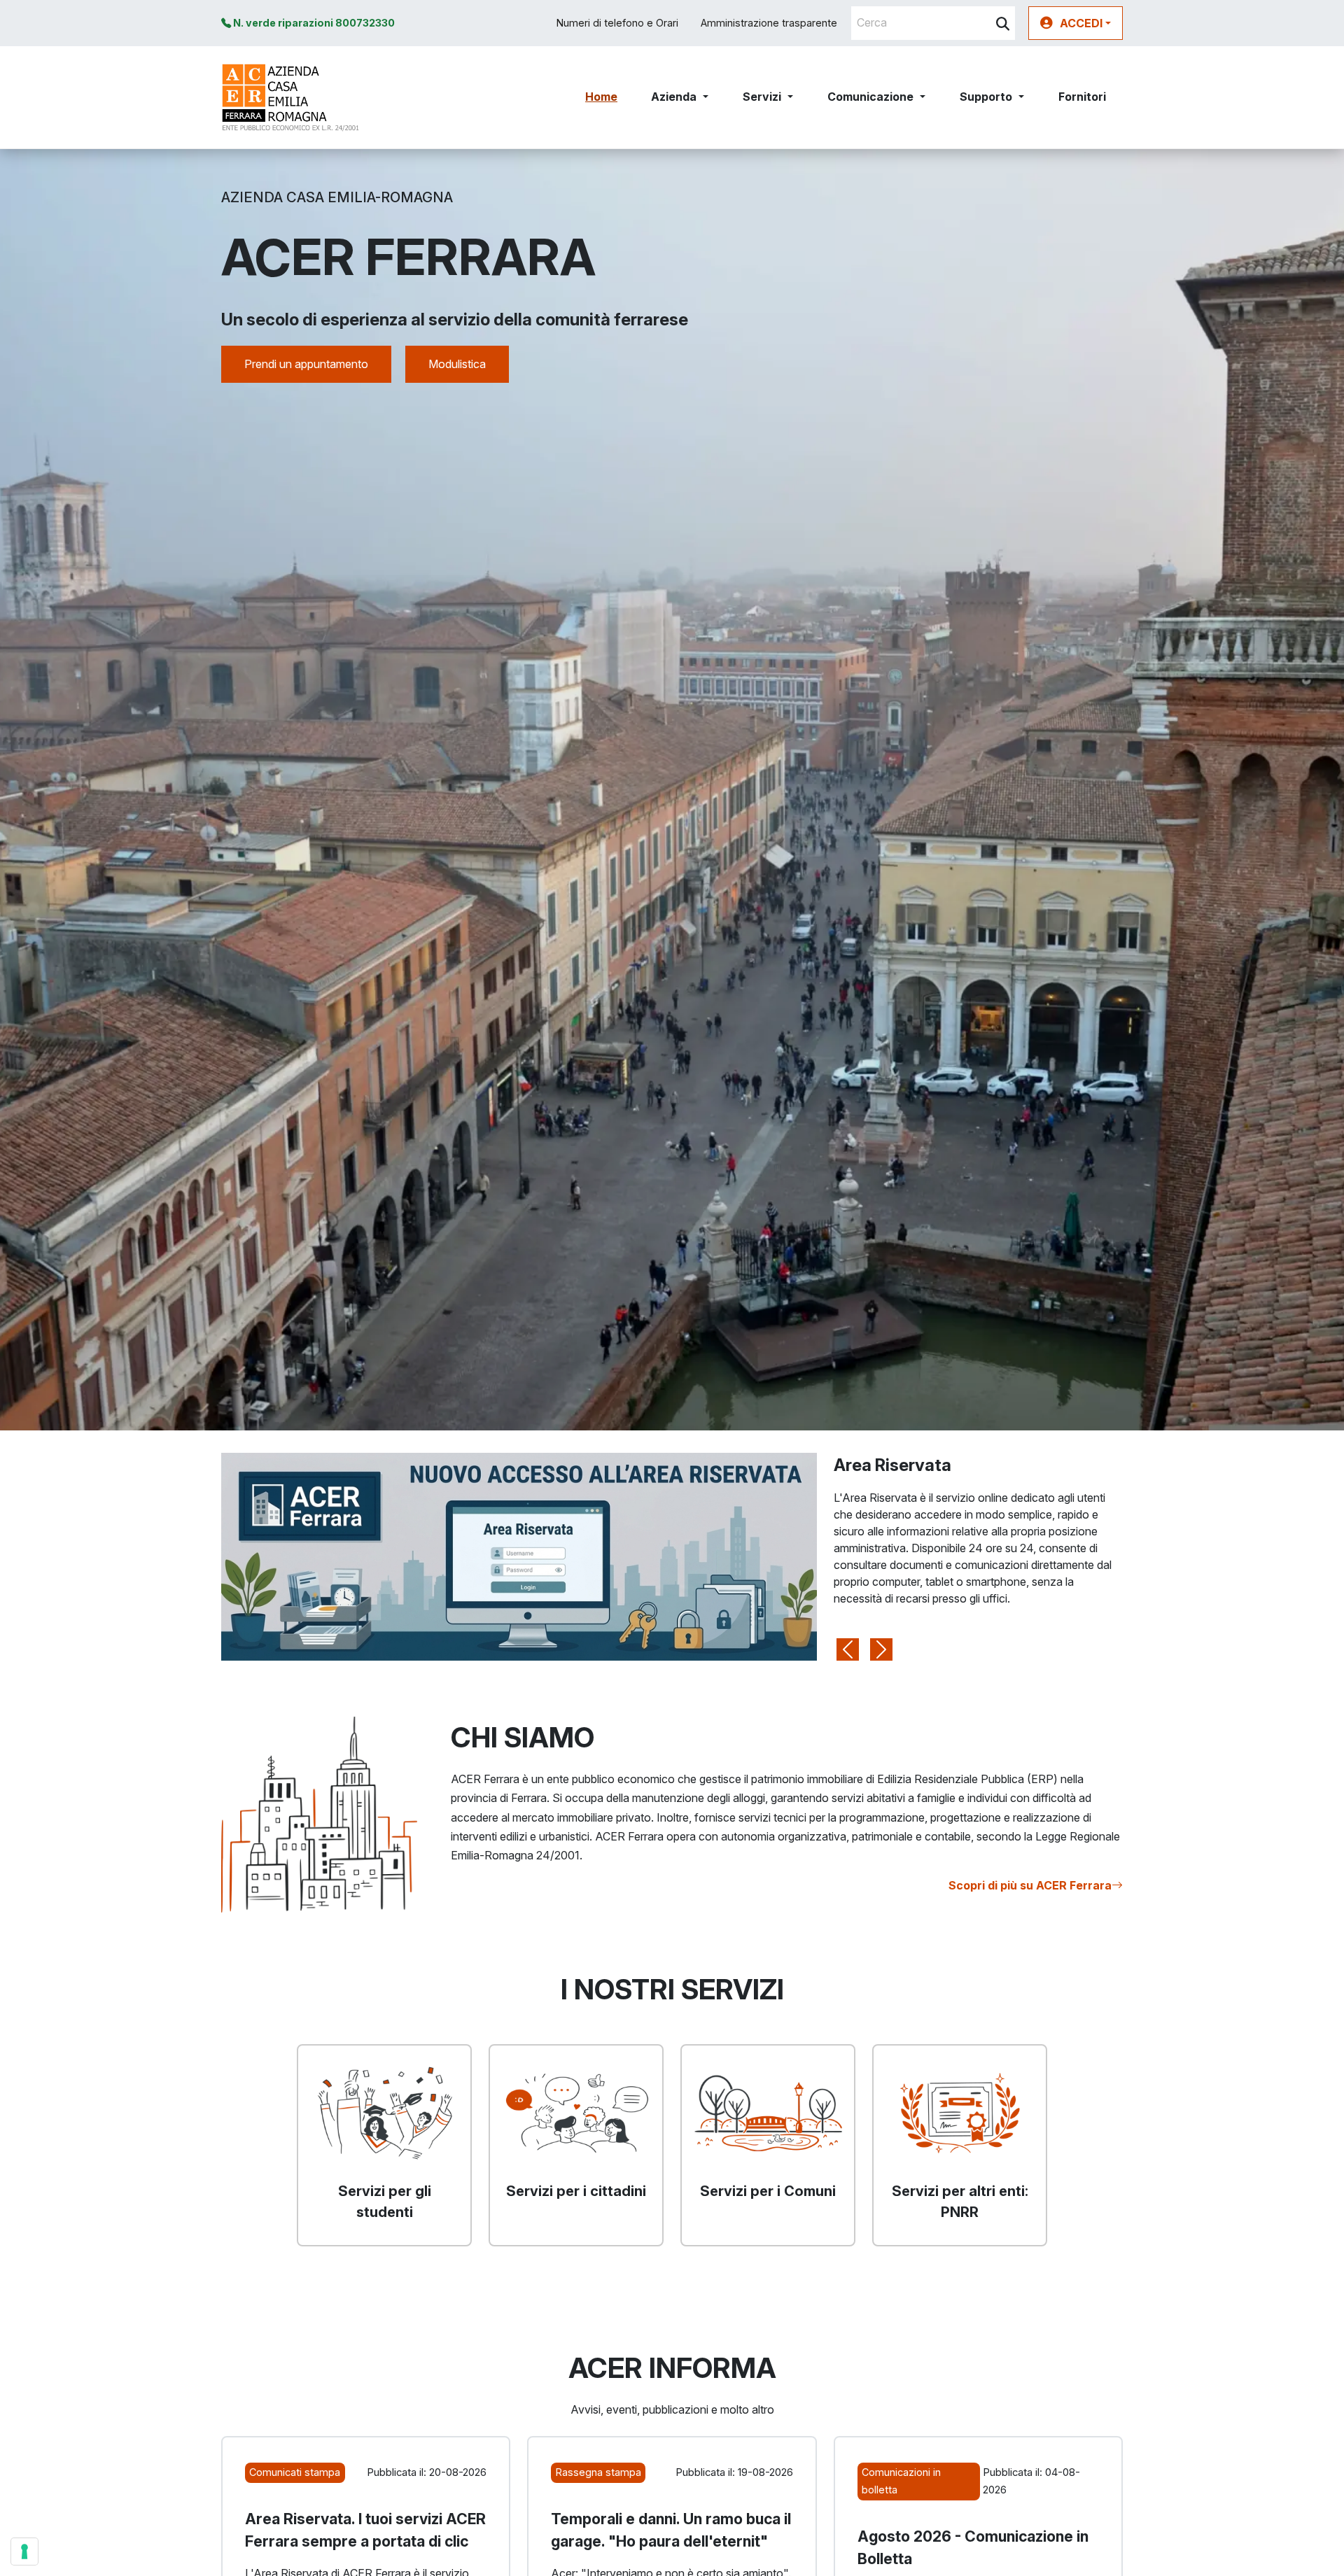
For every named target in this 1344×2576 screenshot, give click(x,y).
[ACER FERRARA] (291, 97)
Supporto (986, 97)
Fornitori (1082, 97)
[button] (1076, 23)
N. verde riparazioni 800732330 (313, 23)
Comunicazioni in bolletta (901, 2480)
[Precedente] (848, 1557)
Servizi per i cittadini (576, 2191)
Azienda (674, 97)
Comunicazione (870, 97)
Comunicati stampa (295, 2472)
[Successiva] (881, 1557)
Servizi (762, 97)
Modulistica (457, 364)
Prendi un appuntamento (306, 364)
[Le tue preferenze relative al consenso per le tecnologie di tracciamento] (24, 2552)
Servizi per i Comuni (768, 2191)
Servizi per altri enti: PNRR (960, 2202)
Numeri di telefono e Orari (617, 23)
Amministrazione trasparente (769, 23)
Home (601, 97)
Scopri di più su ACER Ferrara (1030, 1885)
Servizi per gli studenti (385, 2202)
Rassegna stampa (598, 2472)
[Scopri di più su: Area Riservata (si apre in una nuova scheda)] (519, 1556)
